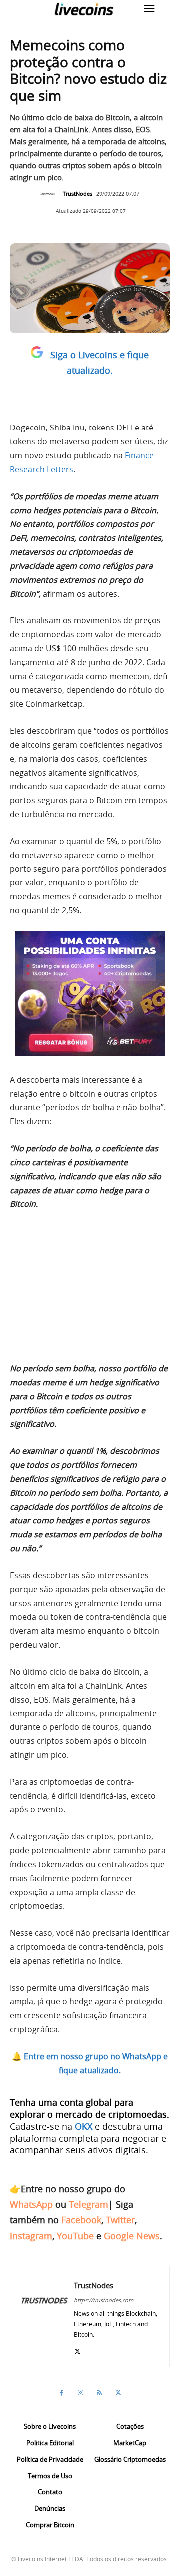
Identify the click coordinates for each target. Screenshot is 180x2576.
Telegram (89, 2204)
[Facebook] (61, 2393)
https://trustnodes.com (104, 2300)
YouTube (75, 2236)
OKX (84, 2126)
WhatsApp (31, 2204)
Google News (132, 2236)
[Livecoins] (84, 9)
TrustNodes (78, 194)
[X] (78, 2349)
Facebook (81, 2220)
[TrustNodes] (50, 194)
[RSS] (99, 2393)
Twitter (120, 2220)
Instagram (31, 2236)
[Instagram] (80, 2393)
